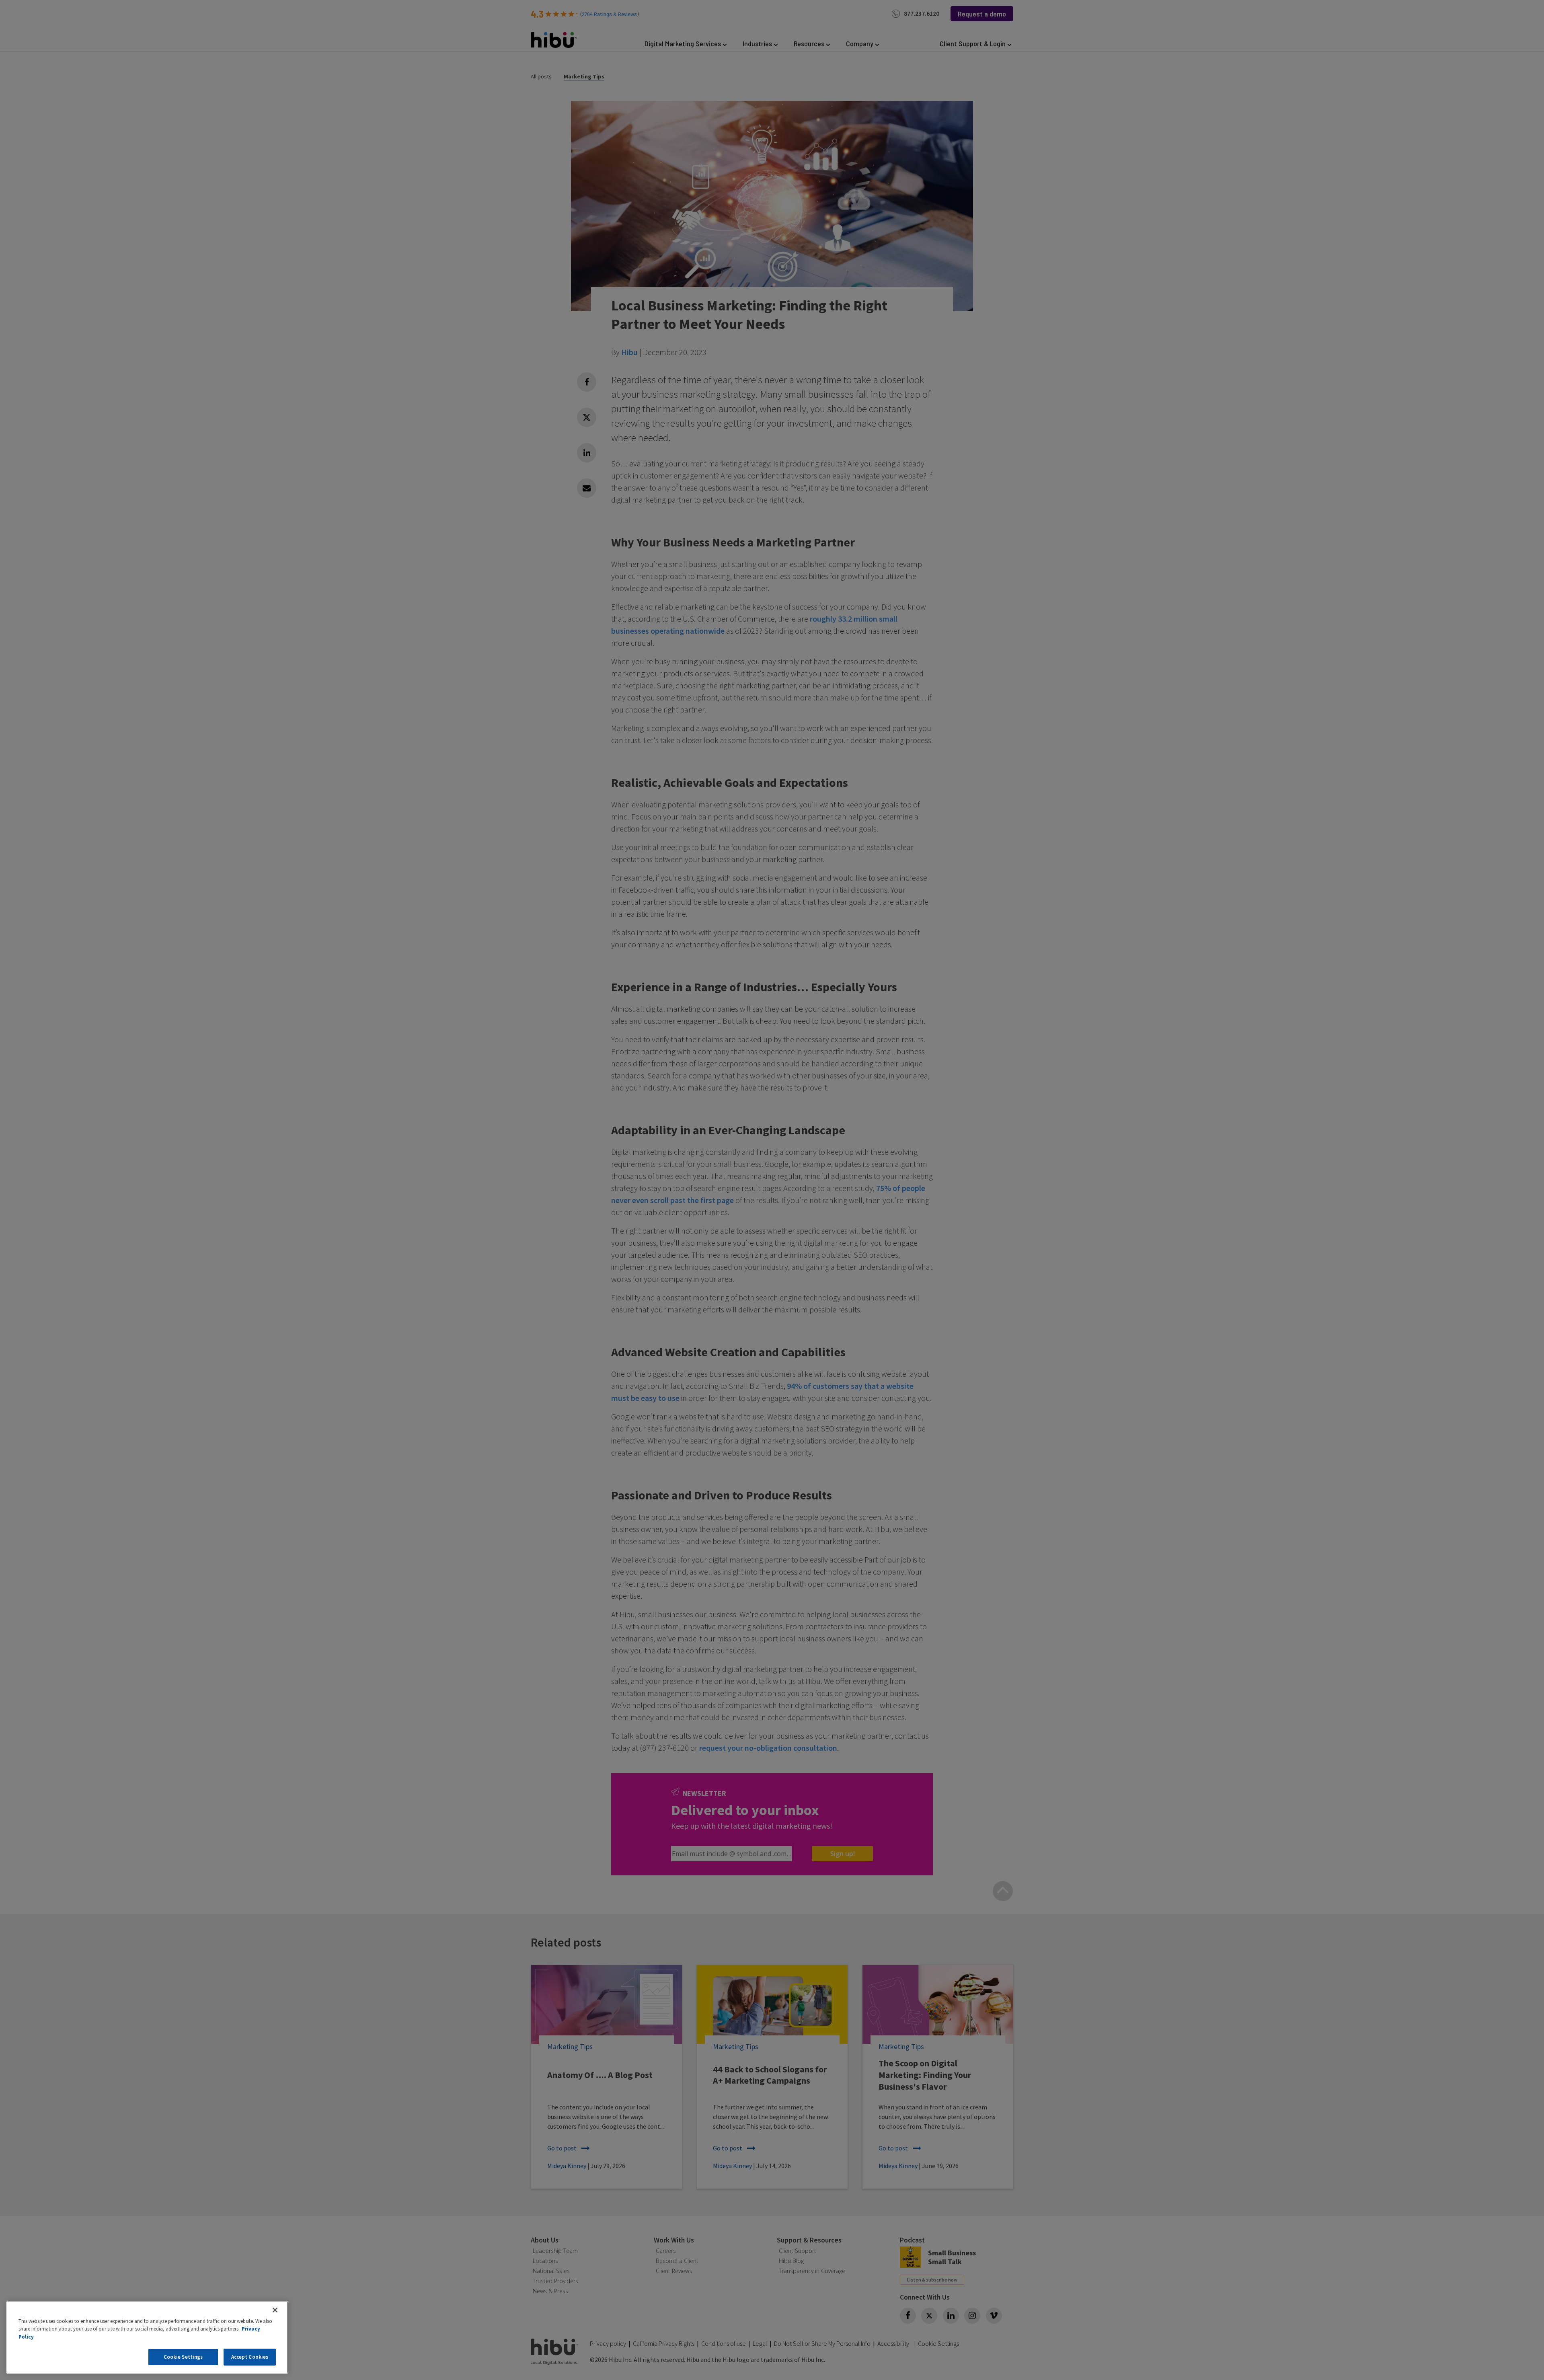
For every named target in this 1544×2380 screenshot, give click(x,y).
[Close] (275, 2310)
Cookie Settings (183, 2357)
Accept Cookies (250, 2357)
